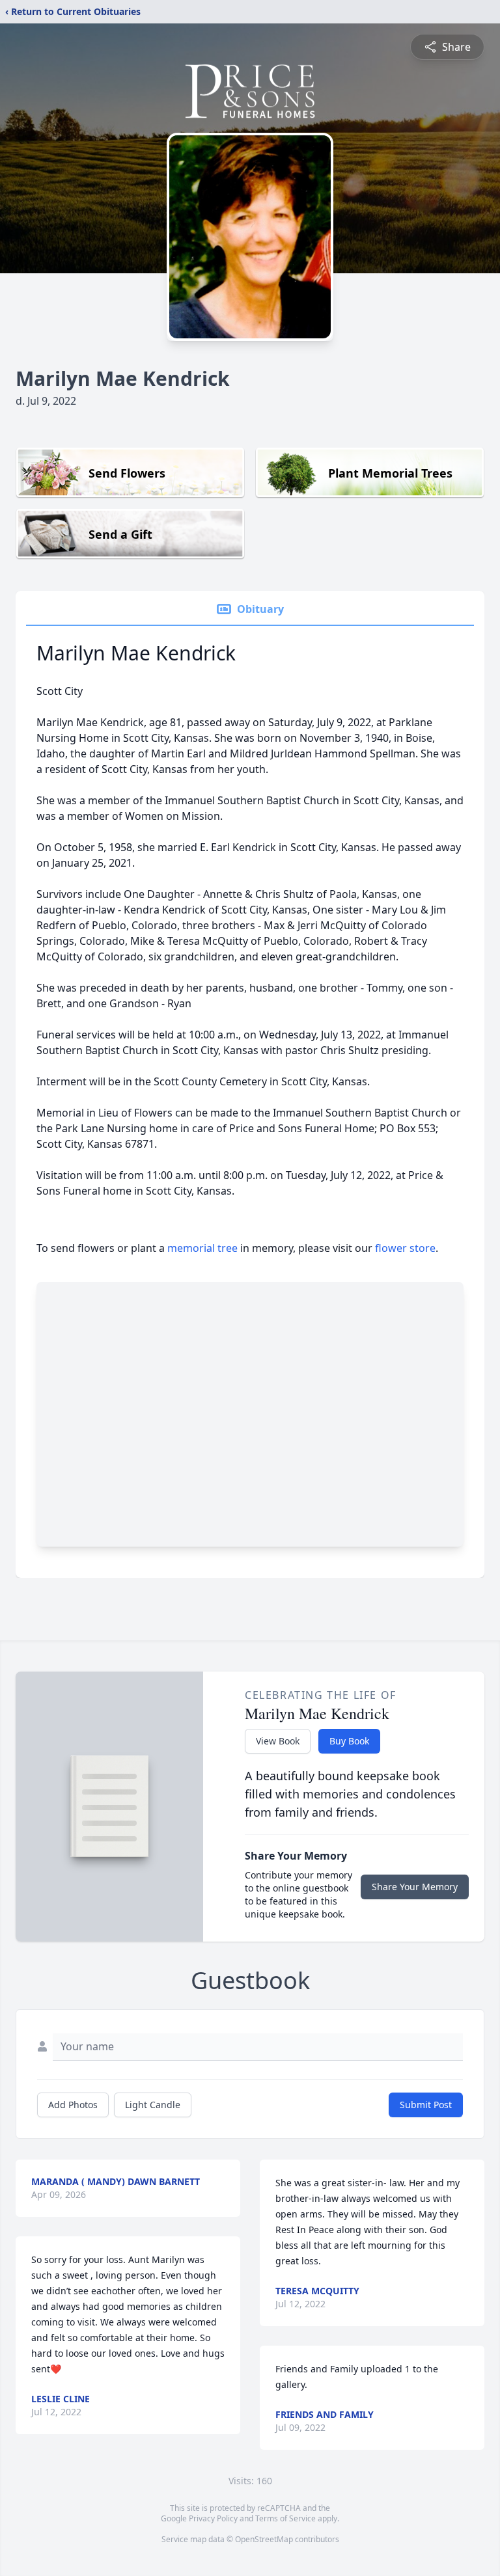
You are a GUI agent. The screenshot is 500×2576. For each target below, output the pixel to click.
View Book (278, 1741)
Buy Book (349, 1741)
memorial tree (202, 1248)
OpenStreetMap (264, 2539)
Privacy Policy (213, 2518)
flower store (405, 1248)
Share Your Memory (415, 1887)
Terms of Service (285, 2518)
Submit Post (426, 2105)
